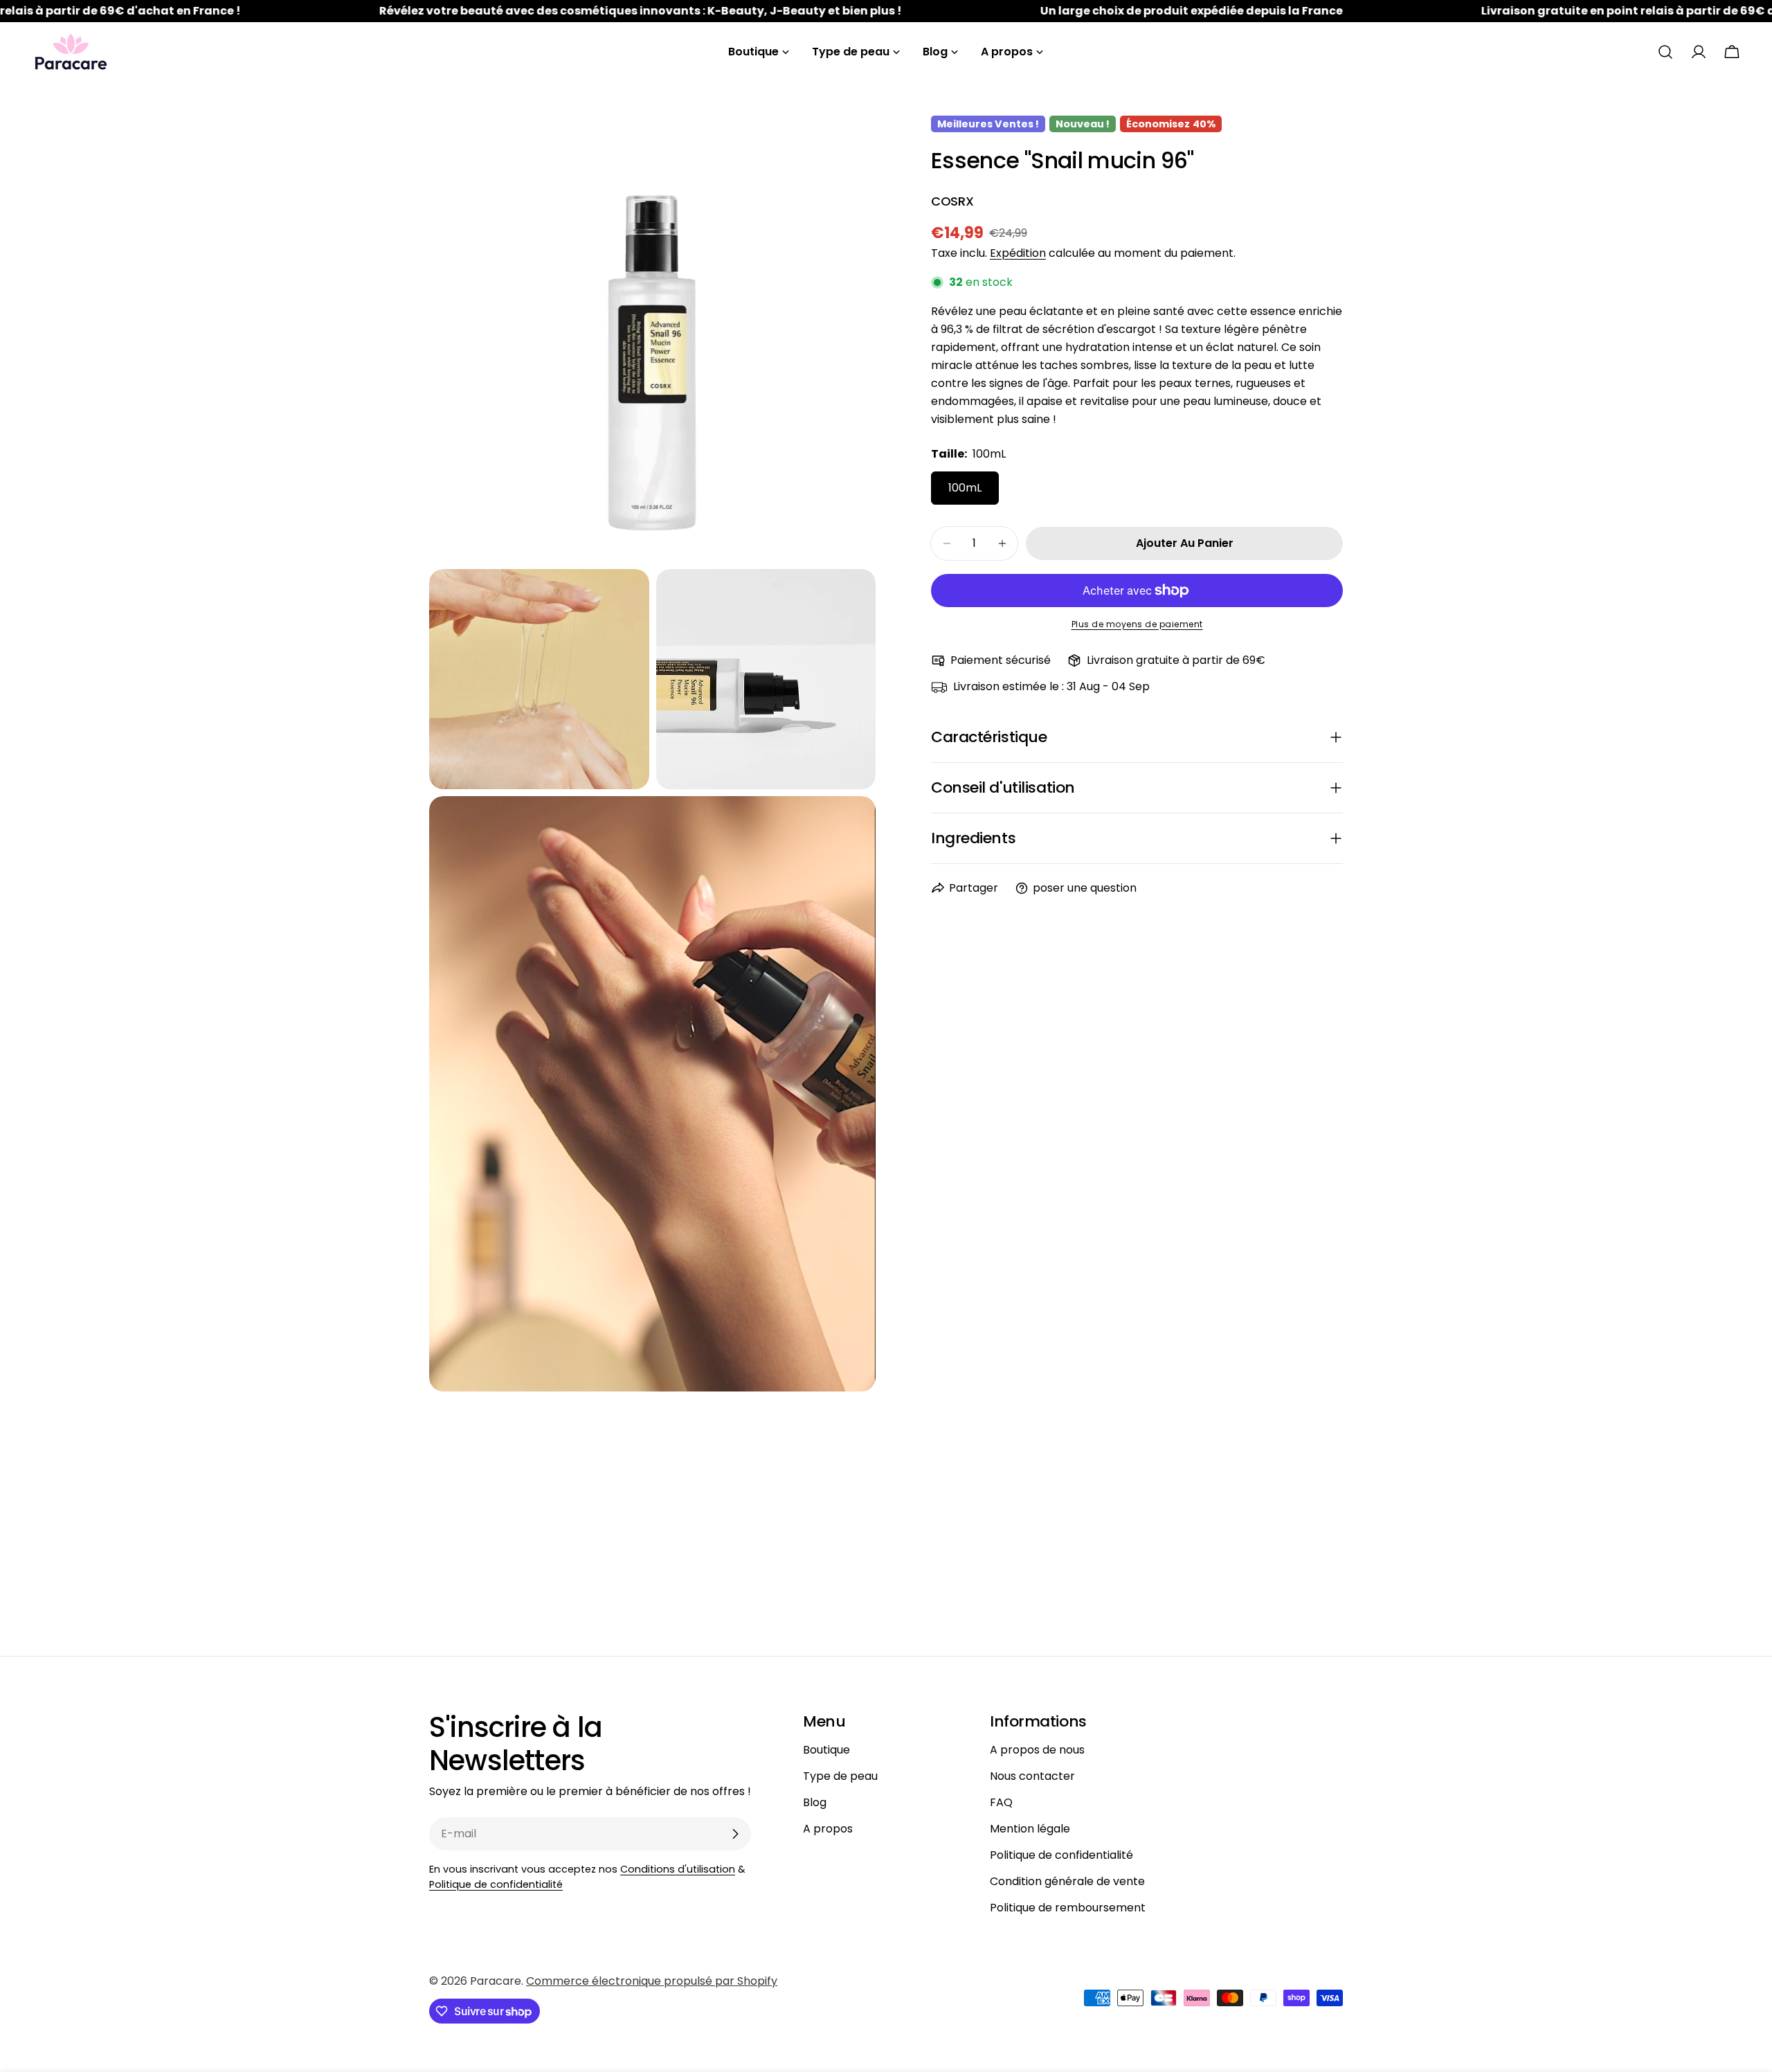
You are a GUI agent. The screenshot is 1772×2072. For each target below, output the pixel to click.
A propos (828, 1829)
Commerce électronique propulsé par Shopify (652, 1981)
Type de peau (840, 1776)
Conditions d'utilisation (678, 1869)
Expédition (1018, 253)
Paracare (496, 1981)
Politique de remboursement (1068, 1908)
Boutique (826, 1750)
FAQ (1001, 1802)
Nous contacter (1032, 1776)
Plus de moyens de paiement (1137, 624)
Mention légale (1030, 1829)
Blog (815, 1802)
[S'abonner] (735, 1834)
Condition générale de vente (1067, 1881)
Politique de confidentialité (496, 1884)
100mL (965, 488)
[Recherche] (1665, 52)
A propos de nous (1037, 1750)
